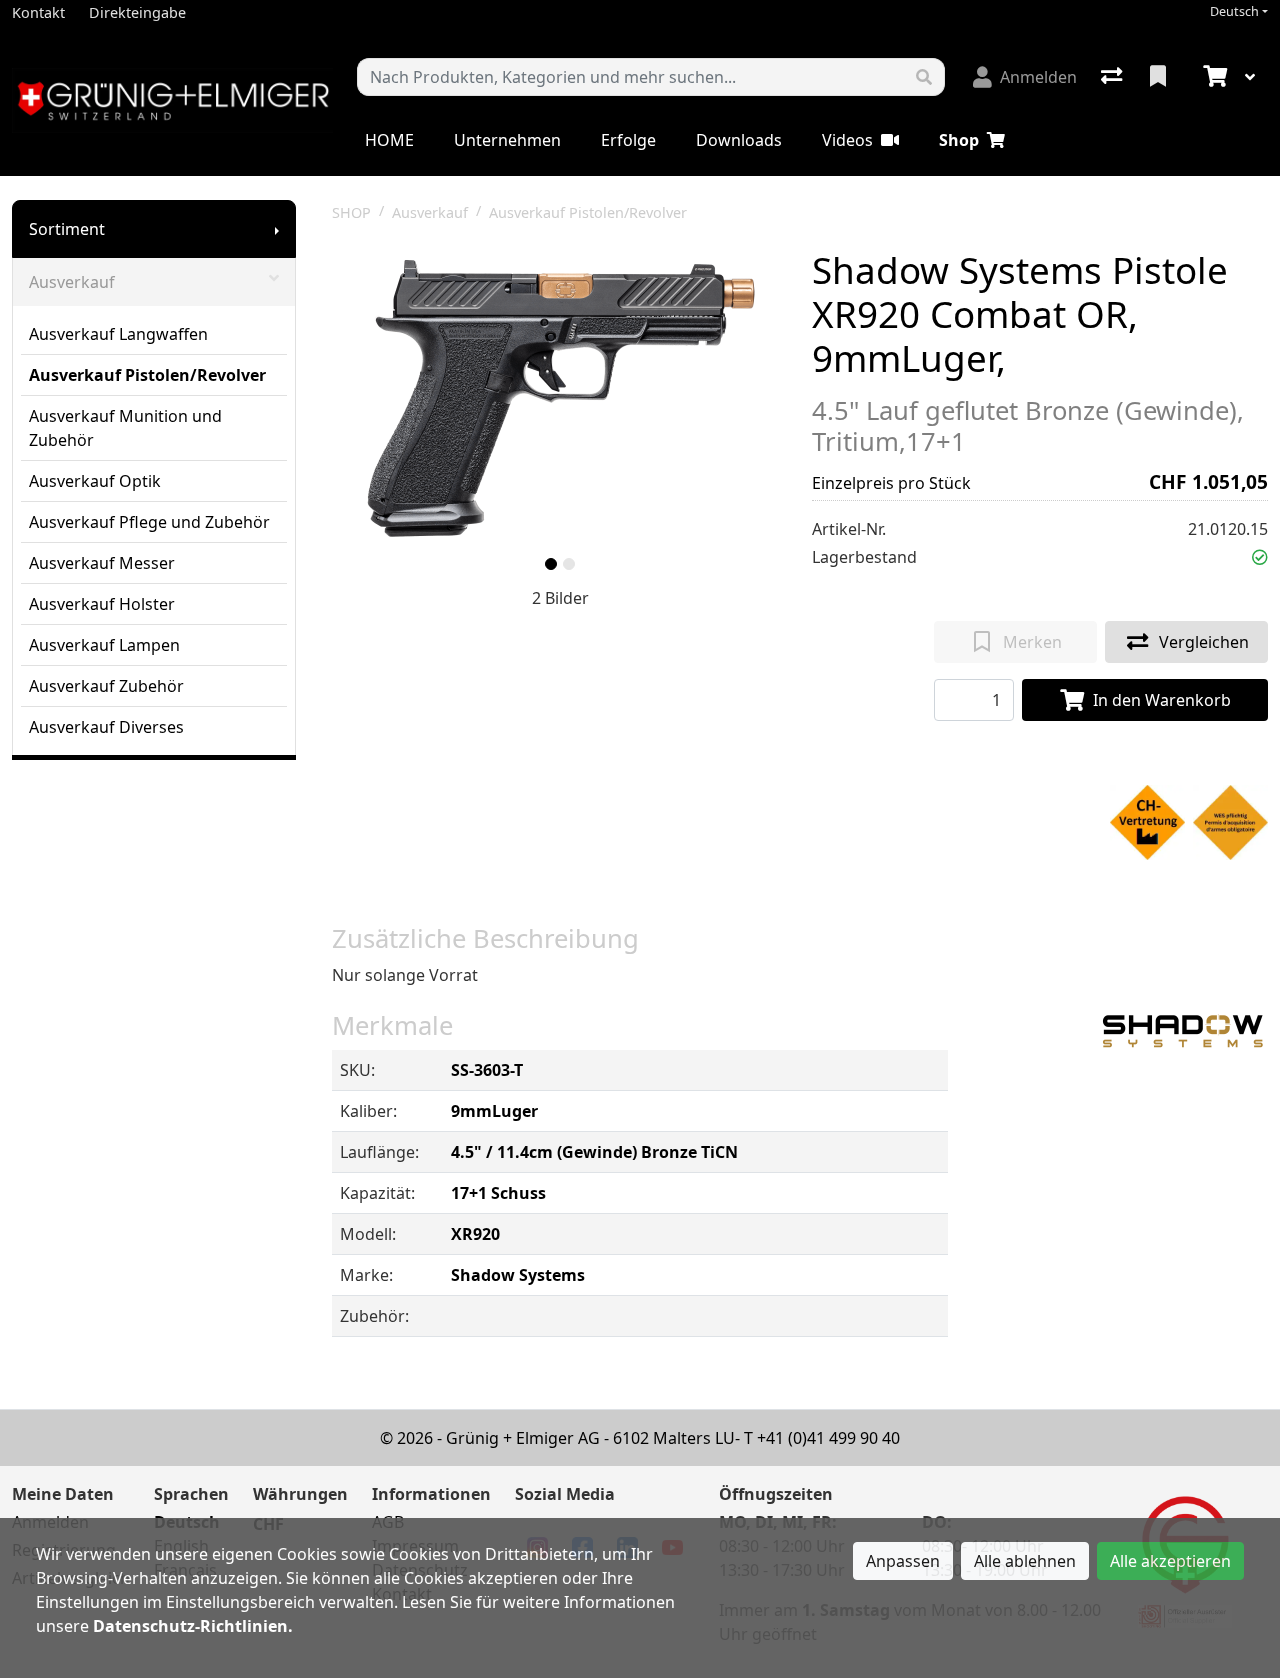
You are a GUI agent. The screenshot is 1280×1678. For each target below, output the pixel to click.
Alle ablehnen (1025, 1561)
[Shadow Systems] (1183, 1030)
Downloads (739, 140)
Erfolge (628, 140)
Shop (959, 140)
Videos (847, 140)
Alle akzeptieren (1170, 1561)
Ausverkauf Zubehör (106, 686)
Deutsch (1234, 11)
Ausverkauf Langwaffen (118, 334)
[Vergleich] (1113, 77)
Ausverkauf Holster (102, 604)
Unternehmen (507, 140)
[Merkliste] (1160, 77)
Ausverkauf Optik (95, 481)
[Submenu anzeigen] (277, 229)
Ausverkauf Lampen (104, 645)
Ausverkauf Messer (102, 563)
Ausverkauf (72, 282)
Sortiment (67, 229)
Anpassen (903, 1561)
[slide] (551, 564)
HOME (389, 140)
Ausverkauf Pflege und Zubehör (149, 522)
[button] (1260, 557)
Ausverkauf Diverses (106, 727)
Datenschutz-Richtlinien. (193, 1626)
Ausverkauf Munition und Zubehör (125, 428)
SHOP (351, 212)
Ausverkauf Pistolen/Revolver (147, 375)
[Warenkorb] (1213, 77)
